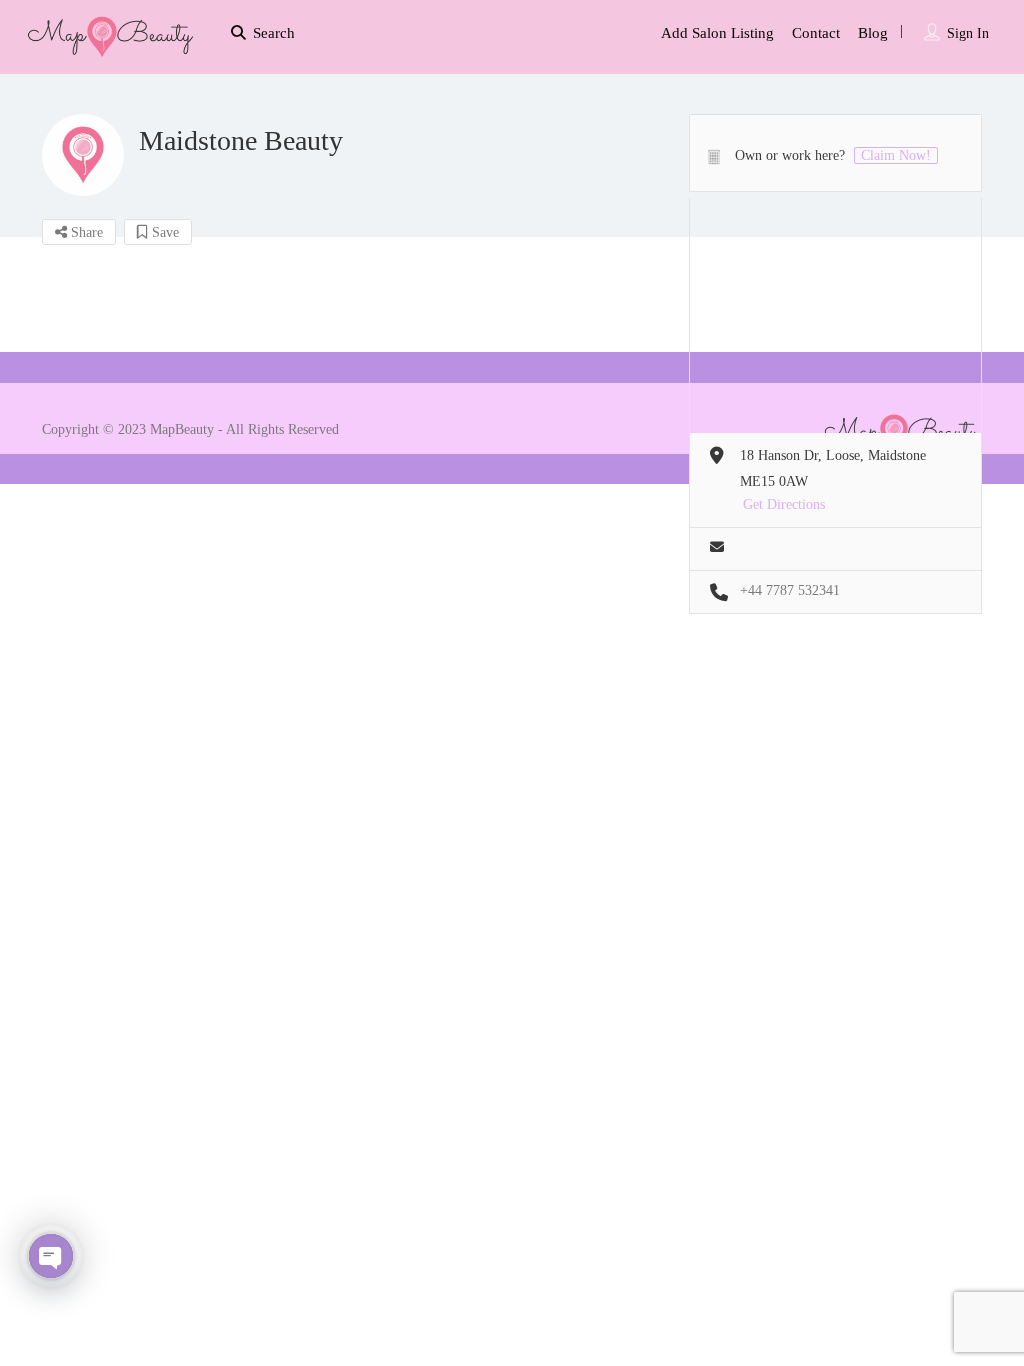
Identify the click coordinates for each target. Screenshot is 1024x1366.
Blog (873, 33)
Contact (816, 33)
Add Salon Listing (717, 33)
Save (163, 232)
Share (85, 232)
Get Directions (784, 504)
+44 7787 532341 (790, 590)
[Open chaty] (51, 1256)
